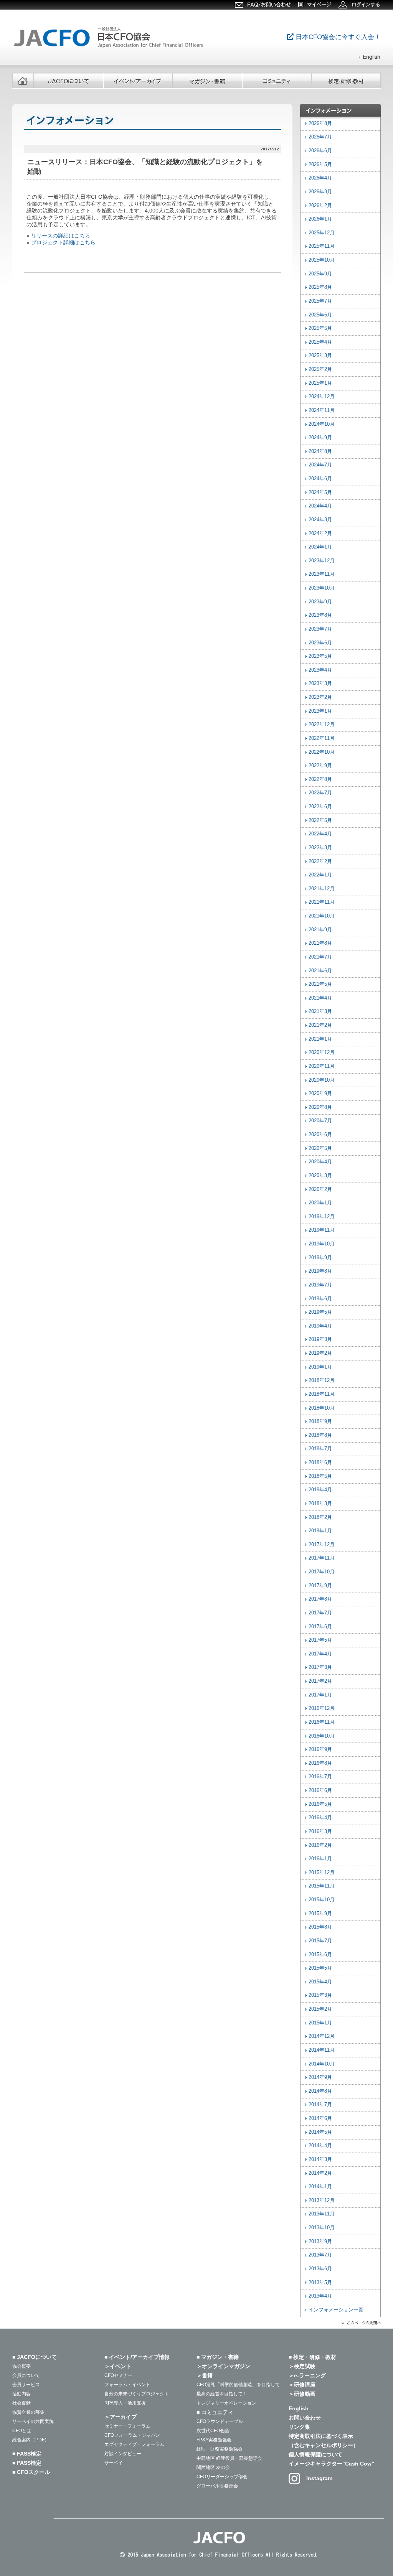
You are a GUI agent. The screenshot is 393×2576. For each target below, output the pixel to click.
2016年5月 (320, 1804)
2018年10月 (322, 1408)
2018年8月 (320, 1435)
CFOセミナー (118, 2375)
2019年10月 (322, 1244)
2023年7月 (320, 629)
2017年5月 (320, 1640)
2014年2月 (320, 2173)
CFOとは (22, 2431)
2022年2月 (320, 861)
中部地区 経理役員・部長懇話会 (229, 2458)
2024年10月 (322, 424)
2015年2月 (320, 2009)
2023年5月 (320, 656)
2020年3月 (320, 1176)
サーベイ (114, 2463)
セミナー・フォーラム (127, 2426)
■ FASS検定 (27, 2454)
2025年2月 (320, 369)
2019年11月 (322, 1230)
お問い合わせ (305, 2418)
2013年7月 (320, 2255)
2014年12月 (322, 2036)
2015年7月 (320, 1941)
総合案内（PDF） (31, 2440)
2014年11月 (322, 2050)
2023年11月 (322, 574)
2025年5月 (320, 328)
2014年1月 (320, 2187)
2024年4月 (320, 506)
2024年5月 (320, 492)
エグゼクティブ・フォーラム (134, 2444)
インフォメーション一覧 (336, 2310)
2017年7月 (320, 1613)
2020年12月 (322, 1052)
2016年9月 (320, 1749)
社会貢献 (21, 2403)
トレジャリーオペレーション (226, 2403)
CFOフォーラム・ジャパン (132, 2435)
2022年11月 (322, 738)
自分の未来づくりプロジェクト (137, 2394)
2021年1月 (320, 1039)
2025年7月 (320, 301)
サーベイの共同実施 (33, 2421)
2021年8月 (320, 943)
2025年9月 (320, 274)
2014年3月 (320, 2159)
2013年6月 (320, 2269)
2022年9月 (320, 766)
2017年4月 (320, 1654)
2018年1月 (320, 1531)
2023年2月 (320, 697)
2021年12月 (322, 889)
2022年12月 (322, 725)
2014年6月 (320, 2118)
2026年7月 (320, 137)
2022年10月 (322, 752)
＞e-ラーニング (307, 2375)
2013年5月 (320, 2283)
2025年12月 (322, 233)
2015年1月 (320, 2023)
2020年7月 (320, 1121)
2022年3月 (320, 848)
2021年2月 (320, 1025)
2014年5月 (320, 2132)
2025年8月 (320, 287)
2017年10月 (322, 1572)
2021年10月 (322, 916)
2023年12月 (322, 561)
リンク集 (299, 2427)
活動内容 (21, 2394)
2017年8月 (320, 1599)
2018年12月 (322, 1380)
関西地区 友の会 (213, 2467)
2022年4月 (320, 834)
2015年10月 (322, 1900)
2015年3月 (320, 1995)
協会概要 (21, 2366)
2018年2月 (320, 1517)
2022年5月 (320, 820)
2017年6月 (320, 1627)
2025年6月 (320, 315)
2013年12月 (322, 2200)
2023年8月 (320, 615)
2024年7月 (320, 465)
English (299, 2408)
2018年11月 (322, 1394)
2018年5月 (320, 1476)
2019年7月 (320, 1285)
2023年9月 (320, 602)
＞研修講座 (302, 2385)
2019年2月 (320, 1353)
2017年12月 (322, 1545)
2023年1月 (320, 711)
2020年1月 (320, 1203)
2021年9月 (320, 930)
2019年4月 (320, 1326)
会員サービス (26, 2385)
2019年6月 (320, 1299)
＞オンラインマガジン (223, 2366)
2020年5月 (320, 1148)
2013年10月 (322, 2228)
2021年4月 (320, 998)
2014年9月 (320, 2077)
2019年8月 (320, 1271)
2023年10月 (322, 588)
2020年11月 (322, 1066)
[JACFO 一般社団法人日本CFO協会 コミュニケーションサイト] (110, 48)
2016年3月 (320, 1832)
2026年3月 (320, 192)
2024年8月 (320, 451)
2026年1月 (320, 219)
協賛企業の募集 (28, 2412)
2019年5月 (320, 1312)
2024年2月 (320, 534)
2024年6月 (320, 479)
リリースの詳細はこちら (61, 236)
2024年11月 (322, 410)
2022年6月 (320, 807)
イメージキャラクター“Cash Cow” (331, 2464)
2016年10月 (322, 1736)
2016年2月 (320, 1845)
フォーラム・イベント (127, 2385)
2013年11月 (322, 2214)
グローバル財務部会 (217, 2486)
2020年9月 (320, 1094)
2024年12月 (322, 397)
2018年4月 (320, 1490)
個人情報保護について (315, 2454)
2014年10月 (322, 2064)
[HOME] (23, 81)
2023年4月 (320, 670)
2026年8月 (320, 124)
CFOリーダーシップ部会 (222, 2477)
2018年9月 (320, 1421)
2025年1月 (320, 383)
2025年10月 (322, 260)
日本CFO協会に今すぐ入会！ (337, 37)
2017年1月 (320, 1695)
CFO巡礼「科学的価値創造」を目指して (238, 2385)
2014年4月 (320, 2146)
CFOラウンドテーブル (220, 2421)
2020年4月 (320, 1162)
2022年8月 (320, 779)
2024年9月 (320, 438)
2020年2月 (320, 1189)
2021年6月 (320, 971)
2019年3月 (320, 1339)
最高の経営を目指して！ (222, 2394)
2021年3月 (320, 1011)
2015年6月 (320, 1955)
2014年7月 (320, 2105)
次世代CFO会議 (213, 2431)
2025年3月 (320, 356)
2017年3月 (320, 1667)
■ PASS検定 (27, 2463)
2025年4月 (320, 342)
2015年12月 (322, 1873)
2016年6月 (320, 1790)
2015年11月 (322, 1886)
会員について (26, 2375)
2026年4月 (320, 178)
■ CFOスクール (31, 2472)
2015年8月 (320, 1927)
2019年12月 (322, 1217)
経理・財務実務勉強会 (220, 2449)
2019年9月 (320, 1258)
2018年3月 (320, 1504)
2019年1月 (320, 1367)
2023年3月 (320, 684)
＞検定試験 (302, 2366)
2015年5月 (320, 1968)
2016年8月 (320, 1763)
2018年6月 (320, 1463)
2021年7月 (320, 957)
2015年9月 (320, 1914)
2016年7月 (320, 1777)
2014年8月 (320, 2091)
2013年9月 (320, 2242)
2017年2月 (320, 1681)
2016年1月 (320, 1859)
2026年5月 (320, 165)
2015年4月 (320, 1982)
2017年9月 (320, 1586)
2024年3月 (320, 520)
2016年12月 (322, 1708)
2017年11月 (322, 1558)
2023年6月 (320, 643)
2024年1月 (320, 547)
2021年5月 (320, 984)
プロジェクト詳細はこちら (63, 242)
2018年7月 (320, 1449)
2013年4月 (320, 2296)
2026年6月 (320, 151)
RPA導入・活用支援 (125, 2403)
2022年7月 (320, 793)
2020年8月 (320, 1107)
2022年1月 (320, 875)
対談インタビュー (123, 2454)
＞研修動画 (302, 2394)
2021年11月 (322, 902)
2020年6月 (320, 1135)
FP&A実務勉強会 (214, 2440)
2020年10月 (322, 1080)
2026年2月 (320, 206)
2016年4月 (320, 1818)
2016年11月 (322, 1722)
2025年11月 (322, 246)
